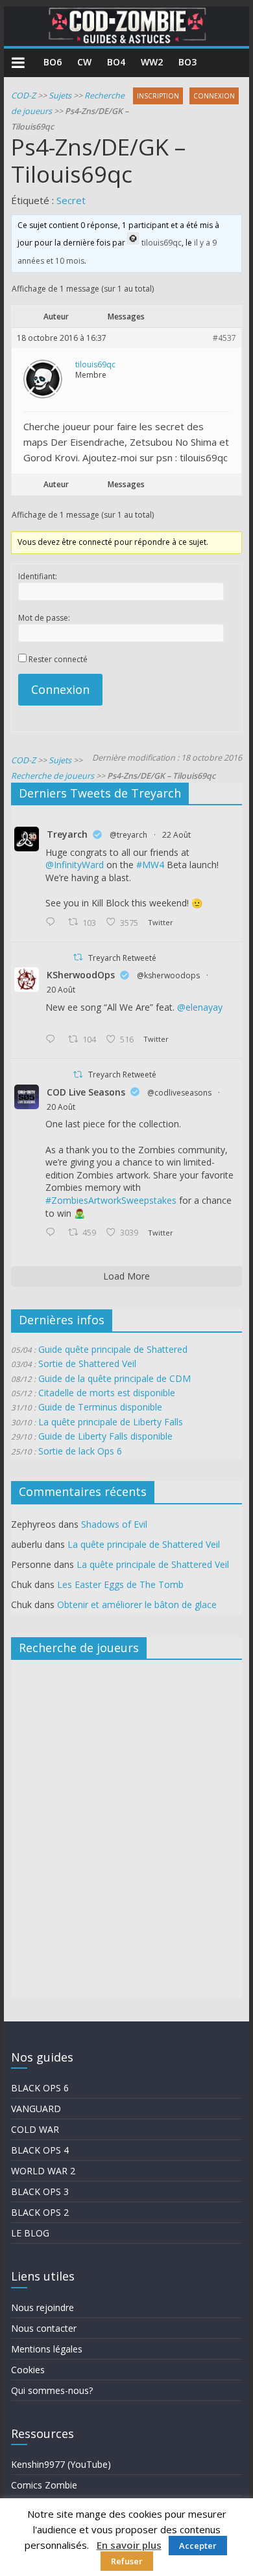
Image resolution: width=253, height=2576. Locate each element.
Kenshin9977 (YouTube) (61, 2464)
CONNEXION (214, 96)
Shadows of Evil (114, 1524)
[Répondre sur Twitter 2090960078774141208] (53, 923)
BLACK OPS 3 (40, 2191)
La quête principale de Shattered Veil (144, 1544)
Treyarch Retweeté (122, 958)
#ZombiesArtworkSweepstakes (111, 1200)
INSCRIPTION (158, 96)
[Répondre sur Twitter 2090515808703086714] (53, 1233)
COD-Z (23, 96)
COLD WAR (35, 2129)
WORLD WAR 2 (43, 2171)
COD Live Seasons (86, 1092)
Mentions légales (47, 2349)
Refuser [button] (127, 2561)
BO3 (187, 62)
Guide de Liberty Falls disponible (105, 1436)
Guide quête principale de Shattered (113, 1349)
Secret (71, 200)
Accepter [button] (198, 2546)
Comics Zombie (44, 2485)
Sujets (60, 96)
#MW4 (150, 865)
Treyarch (67, 834)
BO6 (53, 62)
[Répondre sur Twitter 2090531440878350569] (53, 1040)
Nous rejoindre (42, 2307)
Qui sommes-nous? (52, 2390)
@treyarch (128, 835)
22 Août (176, 835)
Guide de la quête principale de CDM (114, 1378)
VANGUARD (36, 2109)
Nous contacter (44, 2328)
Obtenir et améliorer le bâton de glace (137, 1604)
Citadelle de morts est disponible (107, 1393)
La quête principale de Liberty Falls (111, 1422)
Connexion (60, 689)
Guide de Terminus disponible (100, 1407)
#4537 (224, 338)
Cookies (28, 2370)
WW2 (152, 62)
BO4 (116, 62)
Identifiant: (38, 576)
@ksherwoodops (168, 975)
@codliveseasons (179, 1093)
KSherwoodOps (81, 975)
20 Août (61, 990)
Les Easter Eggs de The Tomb (120, 1584)
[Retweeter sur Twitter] (78, 957)
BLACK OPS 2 (40, 2212)
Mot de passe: (44, 618)
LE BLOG (30, 2233)
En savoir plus (129, 2545)
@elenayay (200, 1007)
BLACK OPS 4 (40, 2150)
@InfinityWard (75, 865)
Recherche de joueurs (53, 776)
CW (84, 62)
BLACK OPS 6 (40, 2088)
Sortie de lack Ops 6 (80, 1451)
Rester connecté (58, 659)
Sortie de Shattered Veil (87, 1363)
